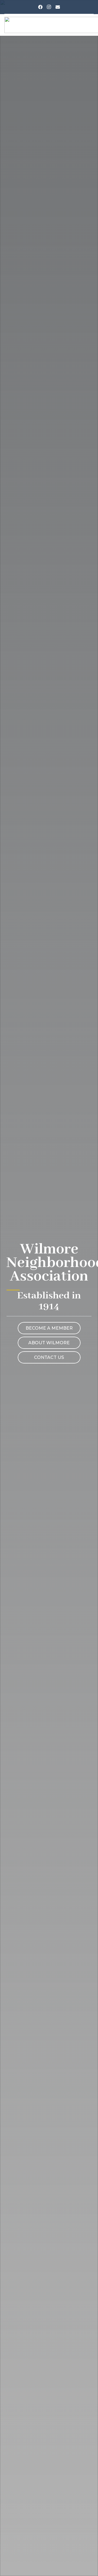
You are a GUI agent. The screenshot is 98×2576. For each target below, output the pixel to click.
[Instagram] (49, 7)
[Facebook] (40, 7)
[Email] (58, 7)
